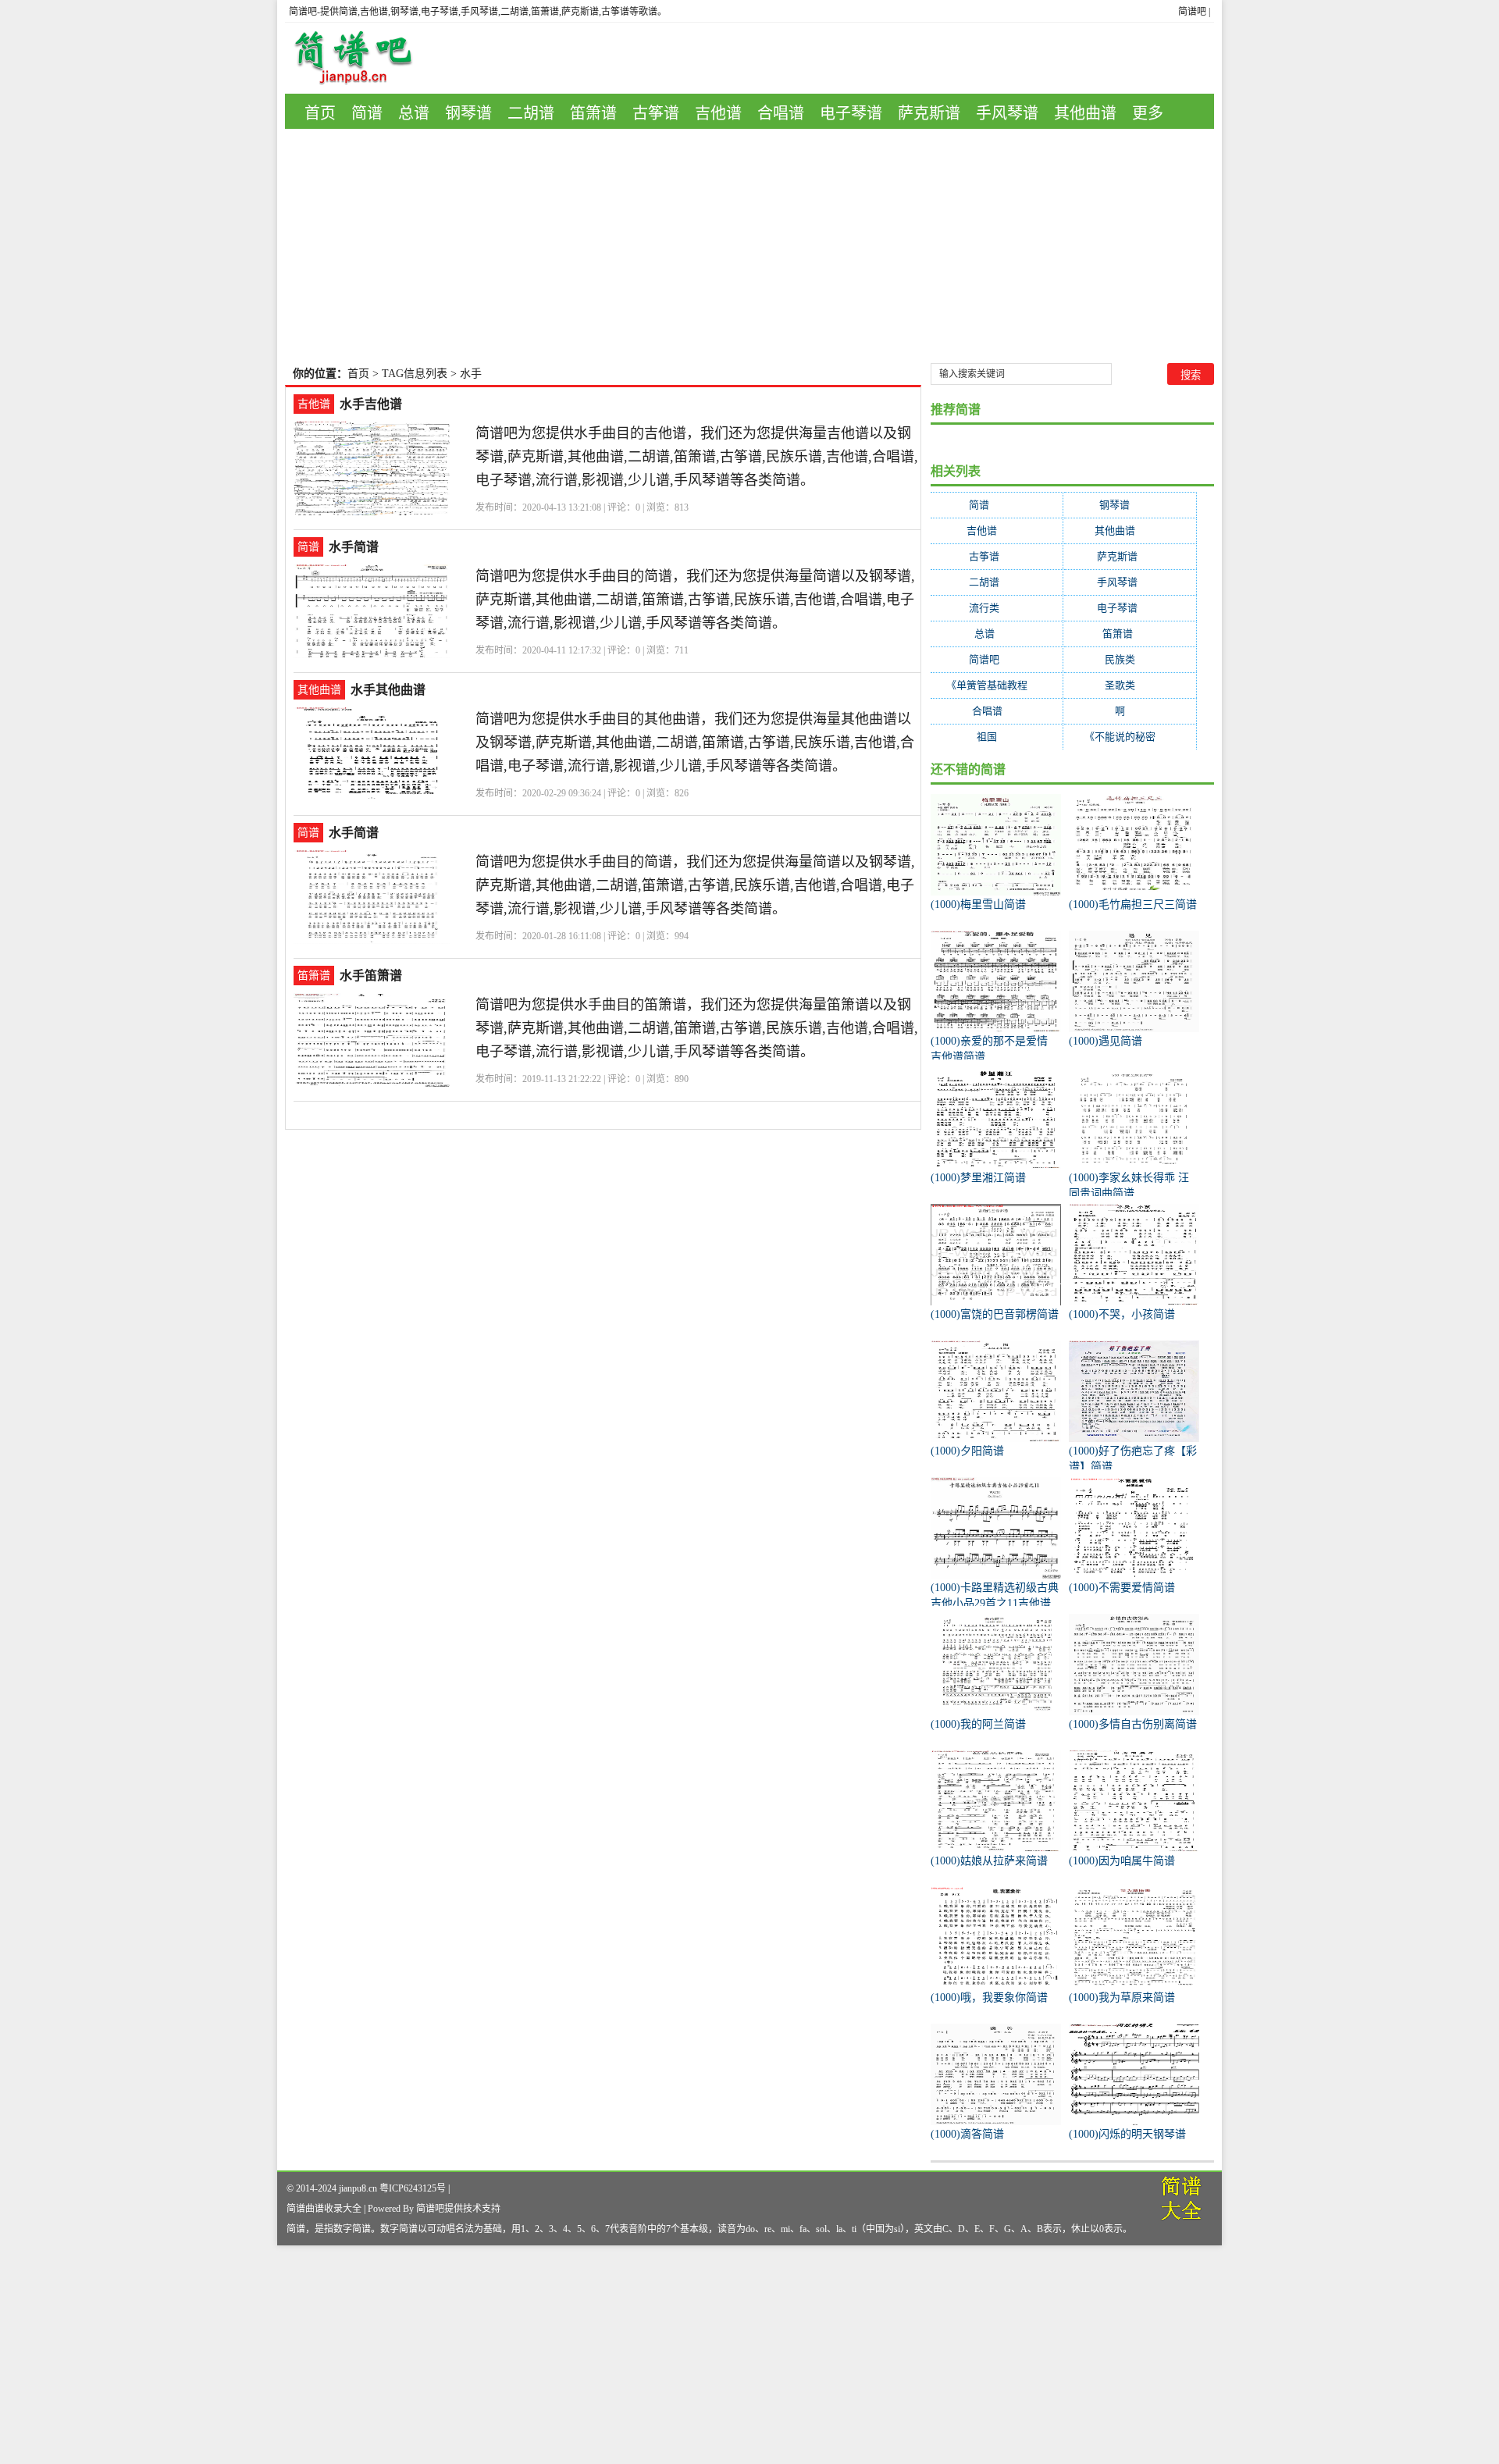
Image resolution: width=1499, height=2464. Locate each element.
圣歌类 (1130, 685)
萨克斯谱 (929, 113)
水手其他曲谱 (388, 690)
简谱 (367, 113)
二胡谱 (531, 113)
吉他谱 (718, 113)
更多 (1148, 113)
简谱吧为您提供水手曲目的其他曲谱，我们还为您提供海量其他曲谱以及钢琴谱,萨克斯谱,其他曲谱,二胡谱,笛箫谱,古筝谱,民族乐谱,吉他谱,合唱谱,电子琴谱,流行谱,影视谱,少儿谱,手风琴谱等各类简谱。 (695, 742)
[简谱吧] (365, 58)
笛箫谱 (593, 113)
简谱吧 (1192, 12)
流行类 (997, 608)
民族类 (1130, 659)
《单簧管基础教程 (997, 685)
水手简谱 (354, 547)
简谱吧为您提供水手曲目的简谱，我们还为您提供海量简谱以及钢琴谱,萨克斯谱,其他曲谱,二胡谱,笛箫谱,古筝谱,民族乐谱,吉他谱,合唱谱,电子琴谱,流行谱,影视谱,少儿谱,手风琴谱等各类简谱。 (695, 600)
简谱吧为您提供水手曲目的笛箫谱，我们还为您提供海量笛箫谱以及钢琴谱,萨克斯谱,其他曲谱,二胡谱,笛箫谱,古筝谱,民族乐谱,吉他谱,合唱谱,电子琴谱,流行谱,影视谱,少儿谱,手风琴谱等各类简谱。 (697, 1028)
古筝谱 (656, 113)
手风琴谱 (1007, 113)
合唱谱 (781, 113)
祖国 (997, 737)
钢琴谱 (468, 113)
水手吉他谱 (371, 404)
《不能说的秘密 (1130, 737)
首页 (320, 113)
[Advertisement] (749, 246)
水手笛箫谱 (371, 976)
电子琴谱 (851, 113)
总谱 (414, 113)
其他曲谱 (1085, 113)
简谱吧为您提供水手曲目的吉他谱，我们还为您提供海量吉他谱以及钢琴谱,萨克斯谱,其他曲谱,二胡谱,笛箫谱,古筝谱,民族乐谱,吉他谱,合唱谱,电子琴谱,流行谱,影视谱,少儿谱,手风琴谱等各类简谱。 (697, 457)
